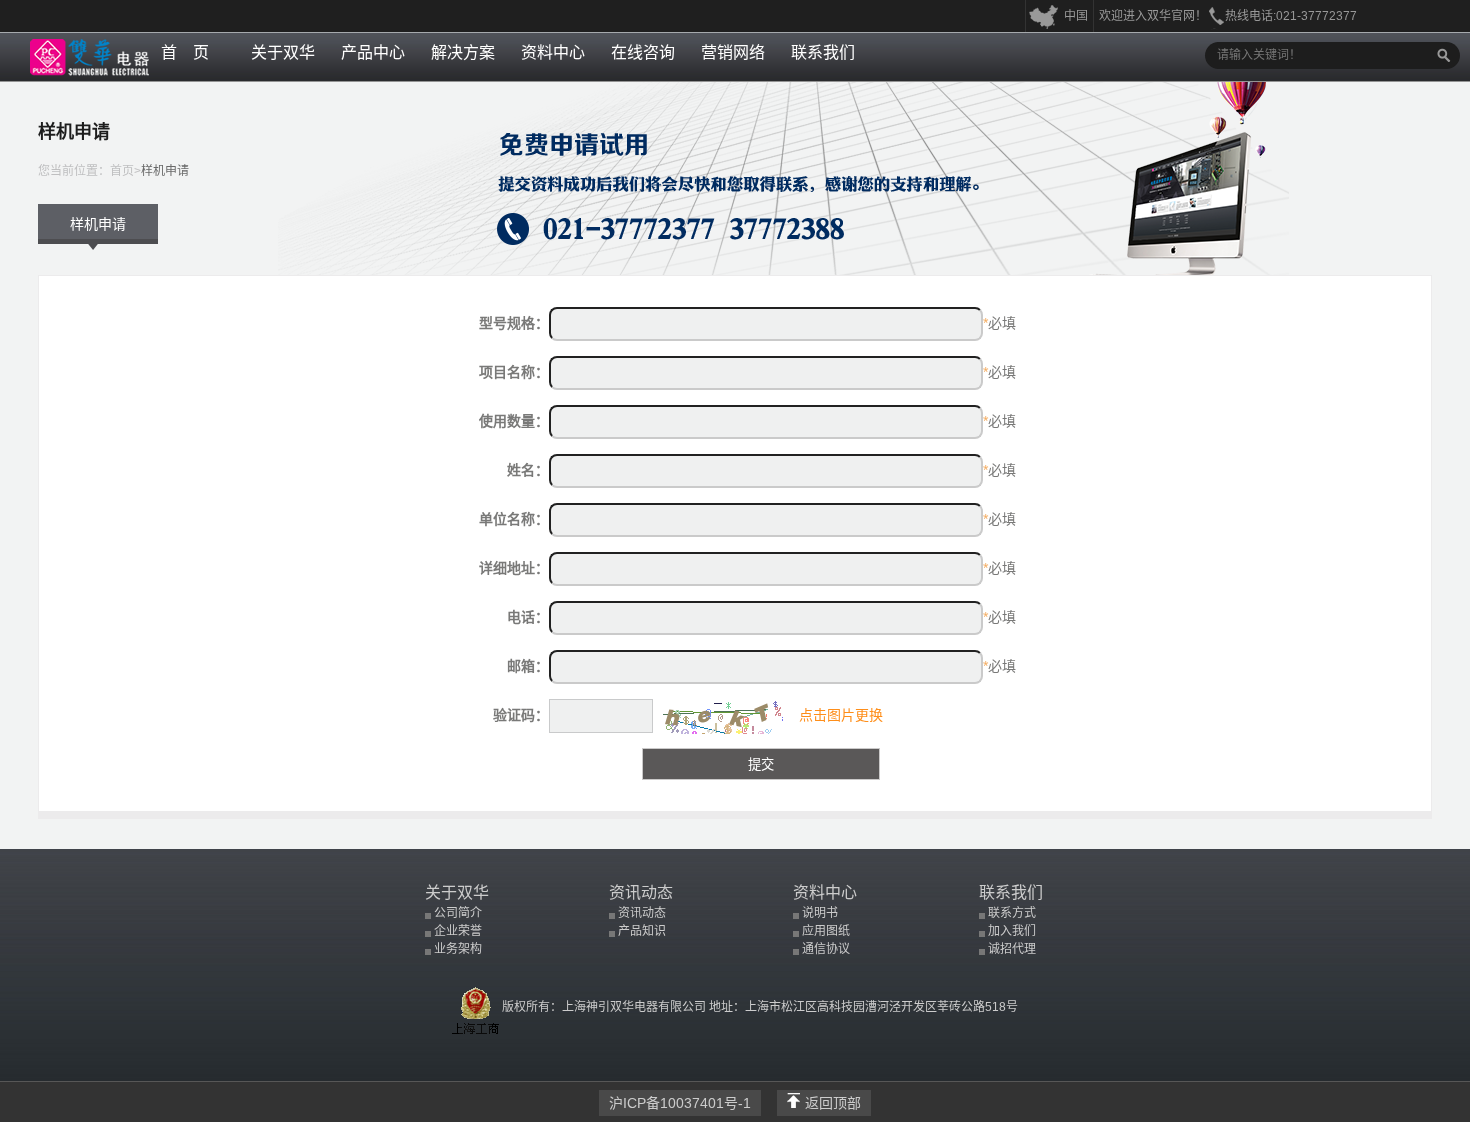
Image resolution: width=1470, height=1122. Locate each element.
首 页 (185, 52)
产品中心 (373, 52)
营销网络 (733, 52)
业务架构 (458, 949)
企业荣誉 (458, 931)
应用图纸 (826, 931)
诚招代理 (1012, 949)
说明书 (820, 913)
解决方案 (463, 52)
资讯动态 (641, 892)
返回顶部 (833, 1103)
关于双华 (283, 52)
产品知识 (642, 931)
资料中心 (553, 52)
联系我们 (823, 52)
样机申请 (165, 171)
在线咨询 (643, 52)
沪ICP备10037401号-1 (680, 1103)
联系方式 (1012, 913)
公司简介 (458, 913)
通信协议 (826, 949)
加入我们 (1012, 931)
